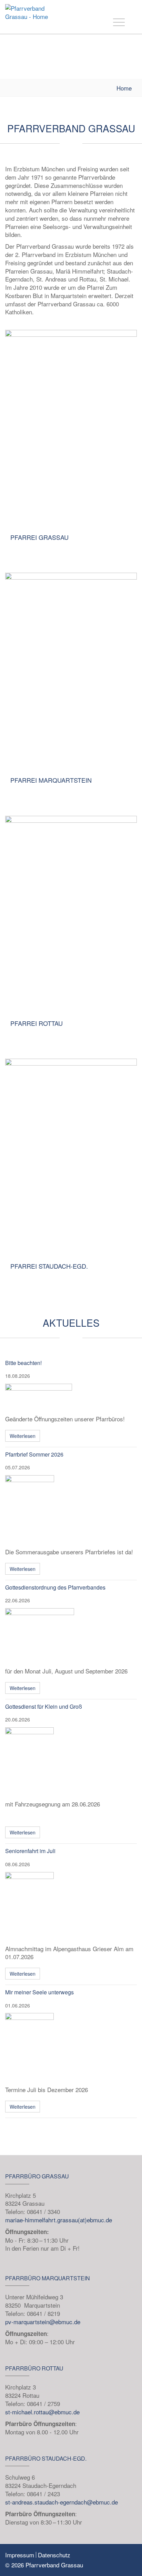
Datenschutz (54, 2555)
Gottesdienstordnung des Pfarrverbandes (55, 1587)
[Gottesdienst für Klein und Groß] (71, 1762)
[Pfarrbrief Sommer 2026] (71, 1510)
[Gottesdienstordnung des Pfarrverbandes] (71, 1636)
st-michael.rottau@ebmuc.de (42, 2412)
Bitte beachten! (23, 1363)
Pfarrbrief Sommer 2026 (34, 1454)
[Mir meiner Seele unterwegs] (71, 2048)
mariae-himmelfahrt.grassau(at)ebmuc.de (59, 2220)
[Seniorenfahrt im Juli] (71, 1907)
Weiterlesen (23, 1436)
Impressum (20, 2555)
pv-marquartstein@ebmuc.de (43, 2322)
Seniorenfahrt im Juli (30, 1851)
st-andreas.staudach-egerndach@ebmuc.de (62, 2502)
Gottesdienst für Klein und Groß (44, 1706)
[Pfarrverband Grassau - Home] (34, 16)
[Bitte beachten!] (71, 1397)
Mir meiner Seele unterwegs (39, 1992)
